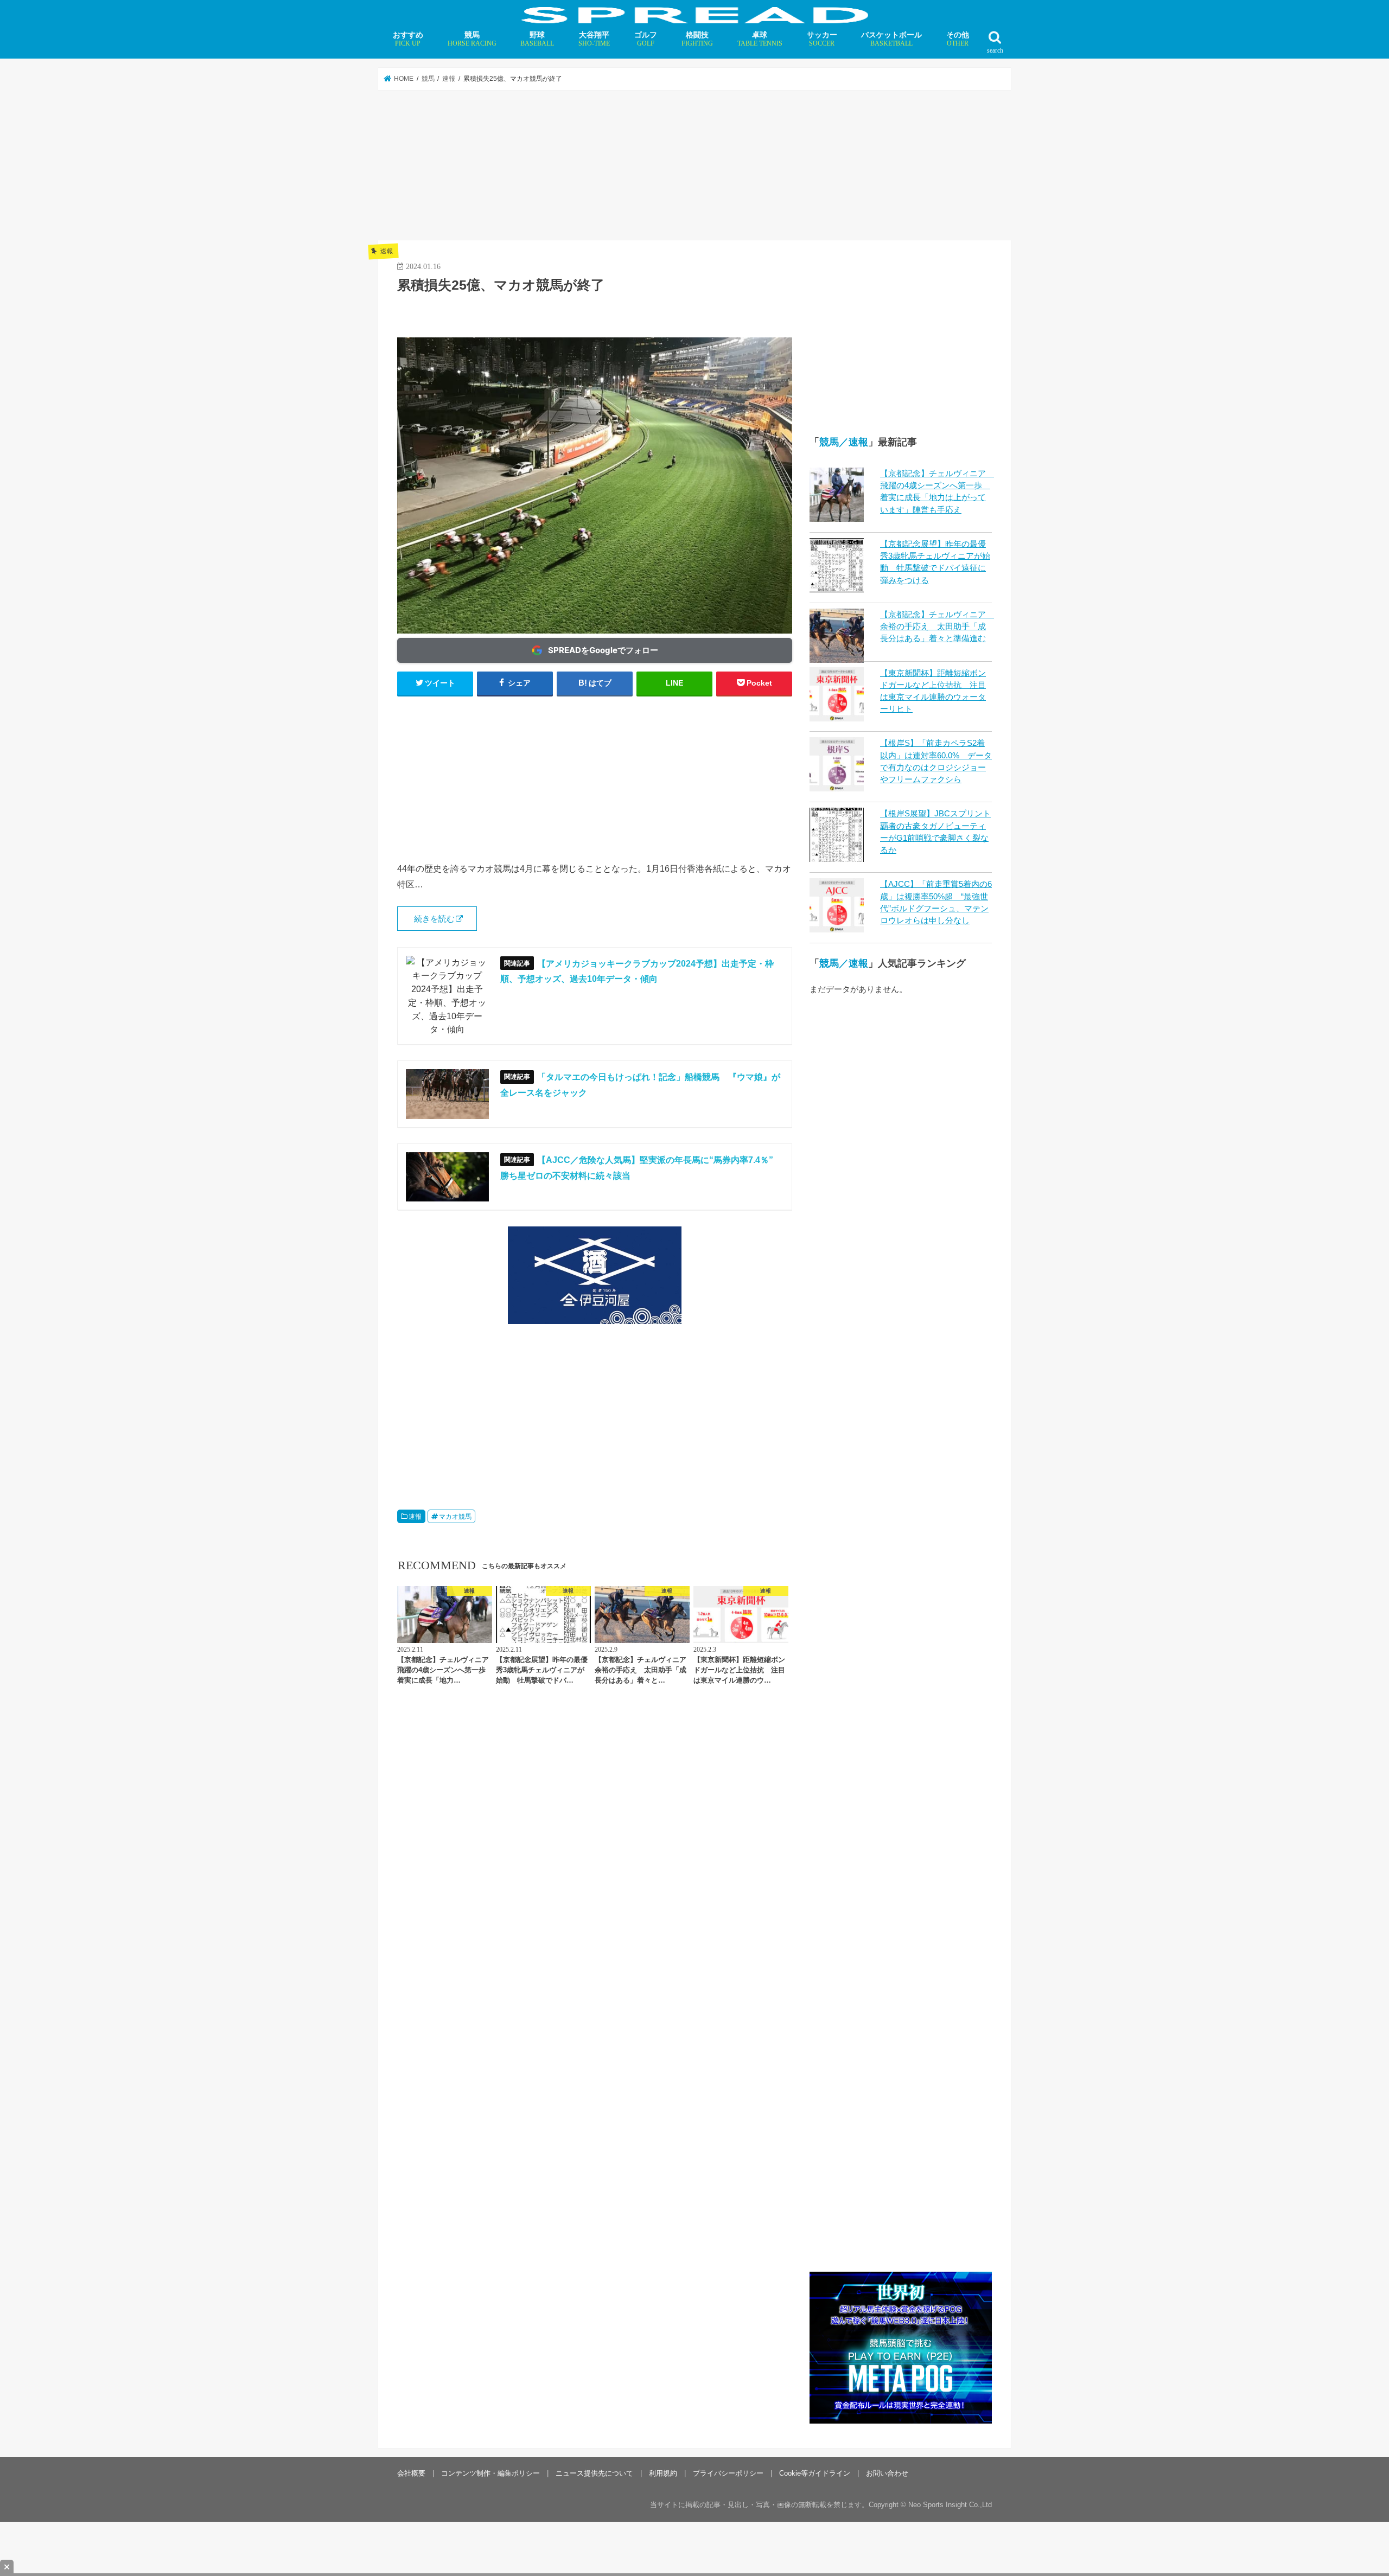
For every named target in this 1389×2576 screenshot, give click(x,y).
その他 (958, 39)
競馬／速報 (844, 442)
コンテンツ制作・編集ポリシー (490, 2473)
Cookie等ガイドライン (815, 2473)
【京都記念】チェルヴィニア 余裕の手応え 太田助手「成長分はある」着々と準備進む (937, 627)
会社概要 (411, 2473)
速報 (415, 1517)
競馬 (472, 39)
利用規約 (663, 2473)
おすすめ (408, 39)
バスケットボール (891, 39)
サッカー (822, 39)
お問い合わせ (887, 2473)
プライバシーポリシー (728, 2473)
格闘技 (697, 39)
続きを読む (434, 919)
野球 (537, 39)
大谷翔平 (594, 39)
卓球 (760, 39)
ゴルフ (646, 39)
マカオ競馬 (455, 1517)
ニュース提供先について (594, 2473)
